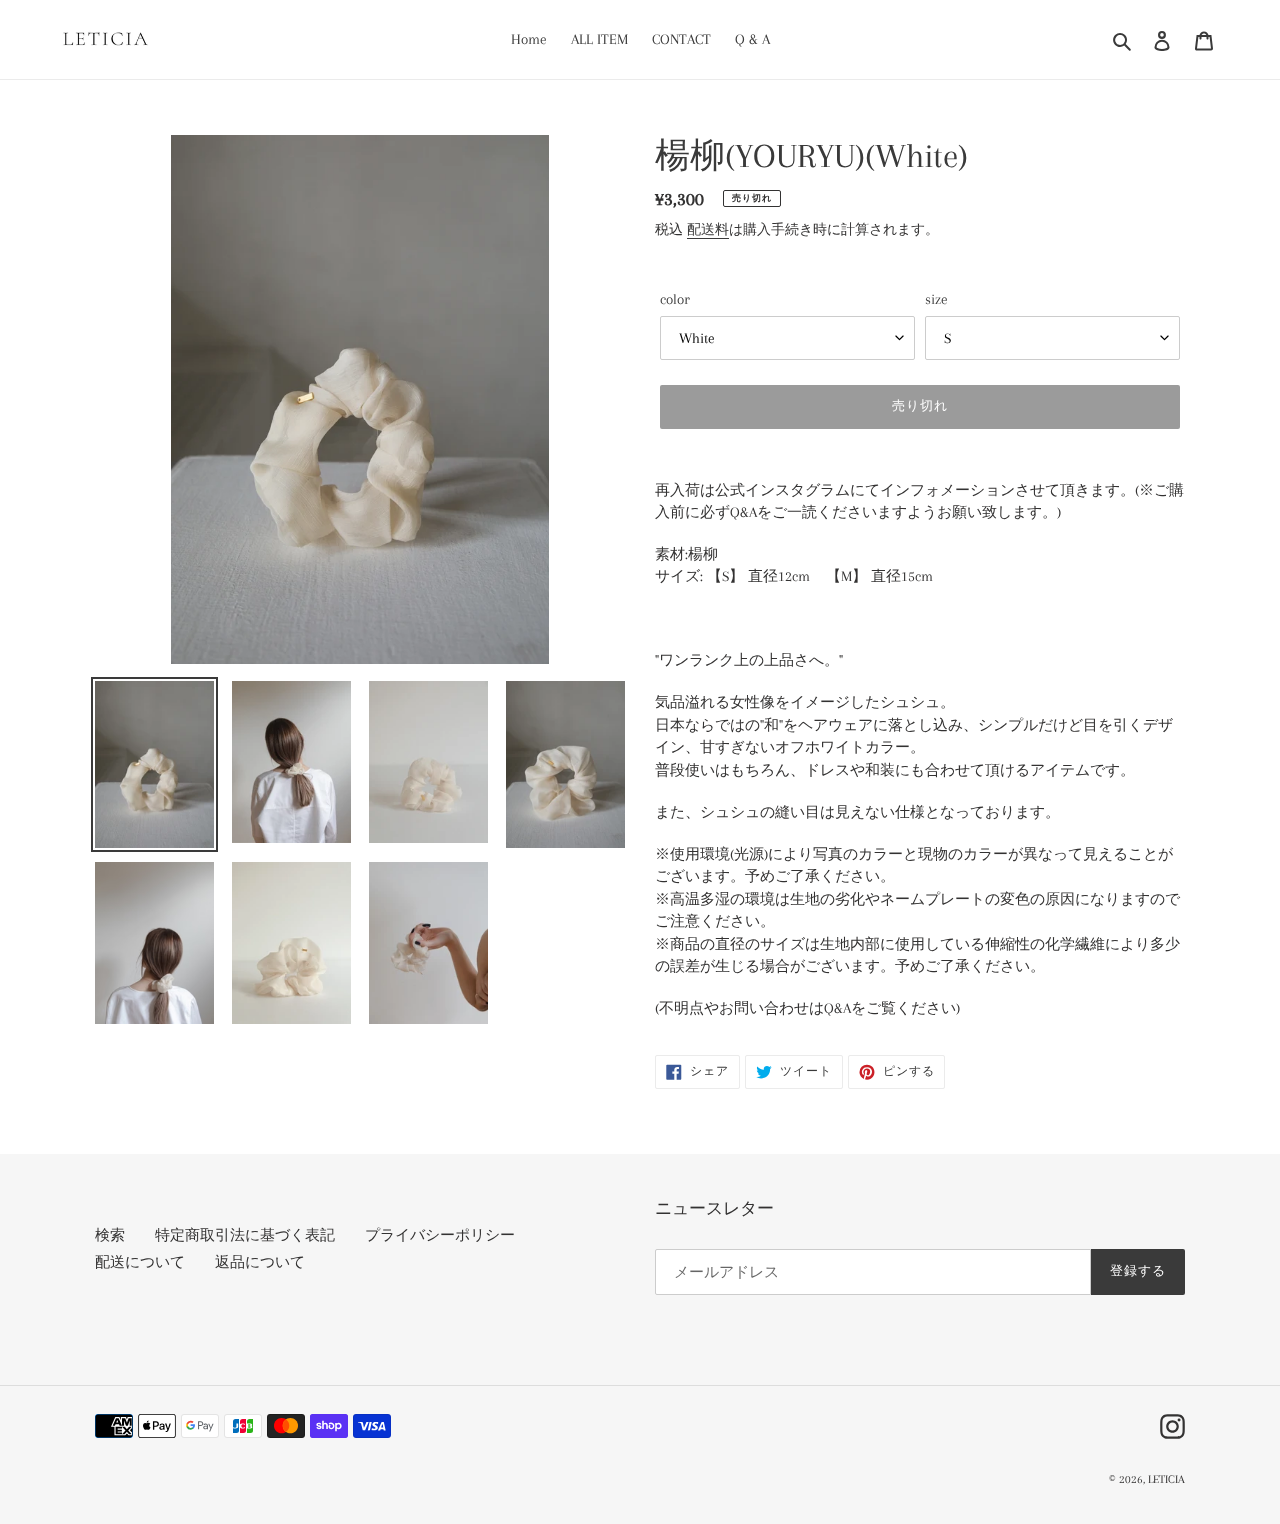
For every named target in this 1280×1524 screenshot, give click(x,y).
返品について (260, 1262)
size (936, 299)
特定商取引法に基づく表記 (245, 1235)
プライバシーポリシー (440, 1235)
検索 (110, 1235)
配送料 (708, 229)
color (675, 299)
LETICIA (1166, 1479)
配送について (140, 1262)
